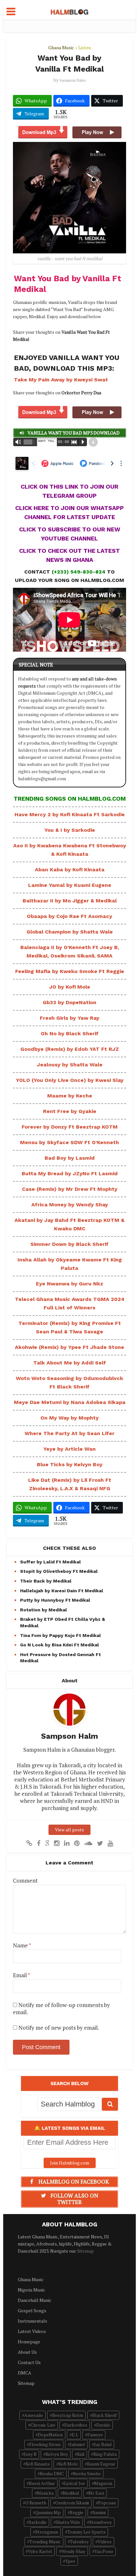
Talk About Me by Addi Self (70, 1363)
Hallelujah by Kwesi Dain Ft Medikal (62, 1591)
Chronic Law (43, 2425)
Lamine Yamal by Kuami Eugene (70, 885)
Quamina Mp (48, 2512)
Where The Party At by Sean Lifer (69, 1433)
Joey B (30, 2454)
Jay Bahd (103, 2444)
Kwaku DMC (52, 2473)
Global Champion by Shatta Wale (70, 932)
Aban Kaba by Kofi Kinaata (70, 870)
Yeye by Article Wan (69, 1449)
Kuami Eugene (101, 2464)
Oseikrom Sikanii (72, 2503)
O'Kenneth (36, 2503)
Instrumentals (32, 2321)
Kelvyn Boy (57, 2454)
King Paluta (105, 2454)
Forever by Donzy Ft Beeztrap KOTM (70, 1127)
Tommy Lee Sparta (86, 2532)
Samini (99, 2512)
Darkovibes (76, 2425)
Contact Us (29, 2362)
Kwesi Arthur (42, 2483)
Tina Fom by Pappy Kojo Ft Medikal (60, 1635)
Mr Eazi (96, 2493)
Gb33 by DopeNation (69, 1002)
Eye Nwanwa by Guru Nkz (69, 1284)
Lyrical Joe (75, 2483)
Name (22, 1945)
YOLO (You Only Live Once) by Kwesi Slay (70, 1080)
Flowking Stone (45, 2444)
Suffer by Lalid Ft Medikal (50, 1562)
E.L (75, 2435)
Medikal (71, 2493)
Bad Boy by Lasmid (70, 1158)
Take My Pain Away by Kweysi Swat (61, 380)
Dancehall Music (35, 2300)
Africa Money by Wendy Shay (70, 1205)
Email (21, 1975)
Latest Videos (32, 2331)
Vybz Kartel (40, 2551)
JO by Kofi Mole (70, 987)
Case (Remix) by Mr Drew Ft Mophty (70, 1189)
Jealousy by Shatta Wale (70, 1065)
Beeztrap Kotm (68, 2415)
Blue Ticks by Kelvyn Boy (70, 1464)
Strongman (47, 2532)
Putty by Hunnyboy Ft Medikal (55, 1600)
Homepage (29, 2342)
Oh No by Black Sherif (70, 1033)
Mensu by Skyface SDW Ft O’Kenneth (69, 1142)
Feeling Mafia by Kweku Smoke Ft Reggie (70, 971)
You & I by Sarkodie (70, 830)
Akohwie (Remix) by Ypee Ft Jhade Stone (69, 1347)
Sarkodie (38, 2522)
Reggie (77, 2512)
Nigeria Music (32, 2290)
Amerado (34, 2415)
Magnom (103, 2483)
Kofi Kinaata (37, 2464)
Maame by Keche (70, 1096)
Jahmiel (77, 2444)
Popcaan (107, 2503)
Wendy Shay (73, 2551)
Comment (25, 1881)
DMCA (25, 2373)
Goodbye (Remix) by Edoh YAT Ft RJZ (70, 1049)
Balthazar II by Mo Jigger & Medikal (70, 901)
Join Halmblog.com (70, 2163)
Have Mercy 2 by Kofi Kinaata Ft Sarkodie (70, 814)
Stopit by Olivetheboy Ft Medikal (59, 1571)
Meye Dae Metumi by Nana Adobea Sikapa (70, 1402)
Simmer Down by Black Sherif (69, 1244)
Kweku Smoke (87, 2473)
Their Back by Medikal (46, 1581)
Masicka (45, 2493)
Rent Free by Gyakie (70, 1111)
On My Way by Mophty (69, 1418)
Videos (105, 2541)
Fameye (95, 2435)
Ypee (70, 2561)
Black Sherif (104, 2415)
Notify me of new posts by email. (59, 2028)
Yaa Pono (104, 2551)
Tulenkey (79, 2541)
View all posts (69, 1830)
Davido (103, 2425)
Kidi (81, 2454)
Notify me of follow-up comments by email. (61, 2008)
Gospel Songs (32, 2310)
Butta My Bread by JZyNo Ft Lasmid (70, 1173)
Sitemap (85, 2251)
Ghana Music (61, 47)
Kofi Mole (68, 2464)
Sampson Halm (73, 80)
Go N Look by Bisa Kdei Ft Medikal (59, 1645)
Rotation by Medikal (43, 1610)
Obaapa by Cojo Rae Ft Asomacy (69, 916)
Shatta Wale (68, 2522)
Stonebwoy (101, 2522)
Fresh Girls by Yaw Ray (69, 1018)
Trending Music (45, 2541)
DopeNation (50, 2435)
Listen (85, 47)
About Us (27, 2352)
